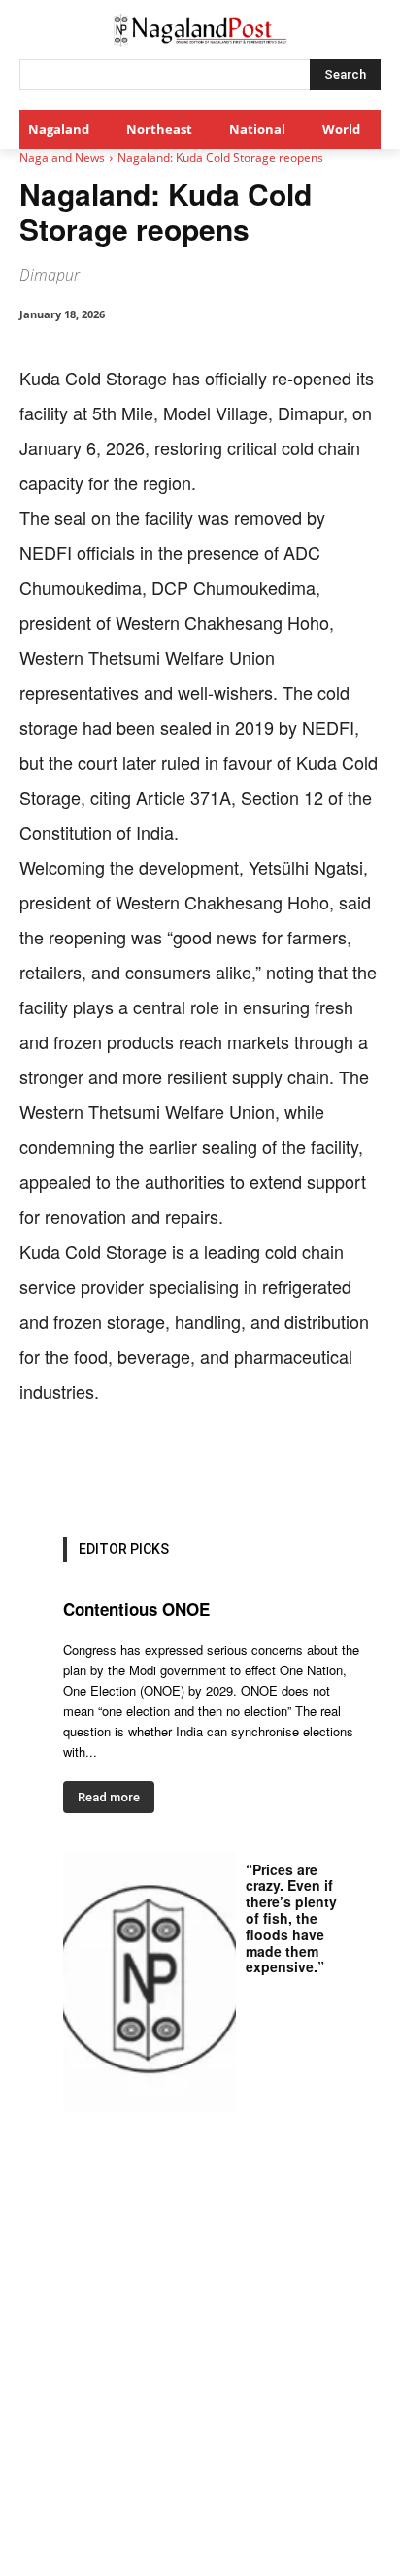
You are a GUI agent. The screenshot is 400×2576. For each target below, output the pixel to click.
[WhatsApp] (189, 1469)
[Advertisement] (200, 2366)
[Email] (279, 1469)
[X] (145, 1469)
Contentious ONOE (136, 1609)
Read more (109, 1797)
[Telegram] (323, 1469)
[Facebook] (100, 1469)
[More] (369, 1469)
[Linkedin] (234, 1469)
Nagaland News (62, 158)
